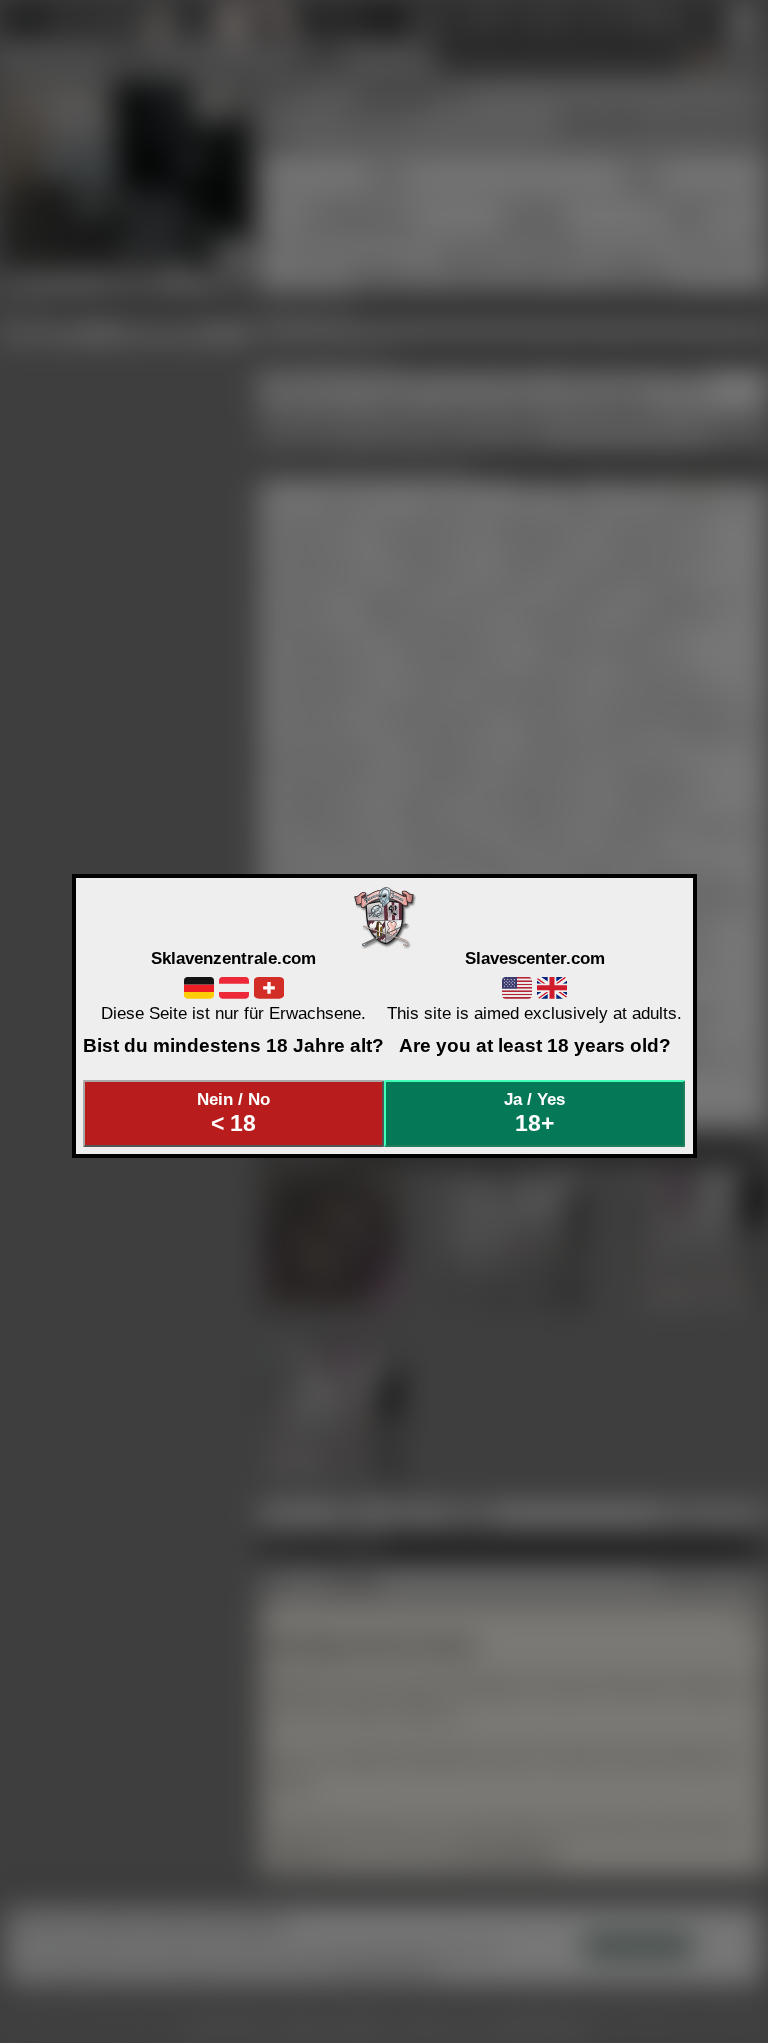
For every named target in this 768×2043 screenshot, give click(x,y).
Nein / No (233, 1113)
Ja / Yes (534, 1113)
